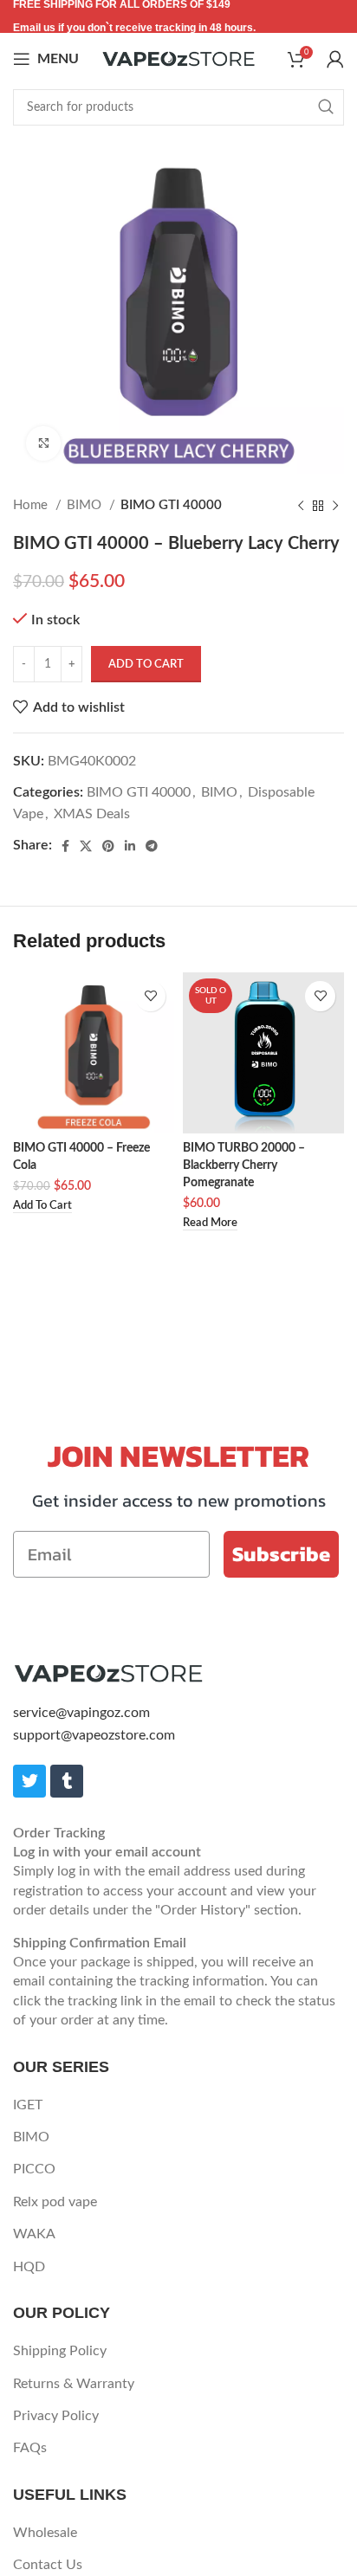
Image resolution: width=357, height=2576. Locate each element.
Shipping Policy (60, 2351)
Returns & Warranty (74, 2384)
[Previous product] (301, 506)
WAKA (34, 2234)
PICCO (34, 2169)
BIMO (86, 505)
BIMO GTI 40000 (171, 505)
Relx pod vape (55, 2202)
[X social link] (86, 846)
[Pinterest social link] (108, 846)
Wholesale (45, 2533)
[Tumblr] (67, 1781)
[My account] (335, 59)
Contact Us (48, 2565)
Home (32, 505)
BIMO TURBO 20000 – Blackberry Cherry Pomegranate (244, 1165)
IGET (28, 2105)
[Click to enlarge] (43, 443)
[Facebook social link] (65, 846)
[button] (42, 1207)
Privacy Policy (56, 2416)
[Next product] (335, 506)
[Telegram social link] (152, 846)
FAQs (30, 2448)
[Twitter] (29, 1781)
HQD (29, 2267)
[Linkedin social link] (130, 846)
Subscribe (281, 1554)
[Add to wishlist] (150, 996)
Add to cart (146, 665)
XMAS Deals (92, 814)
